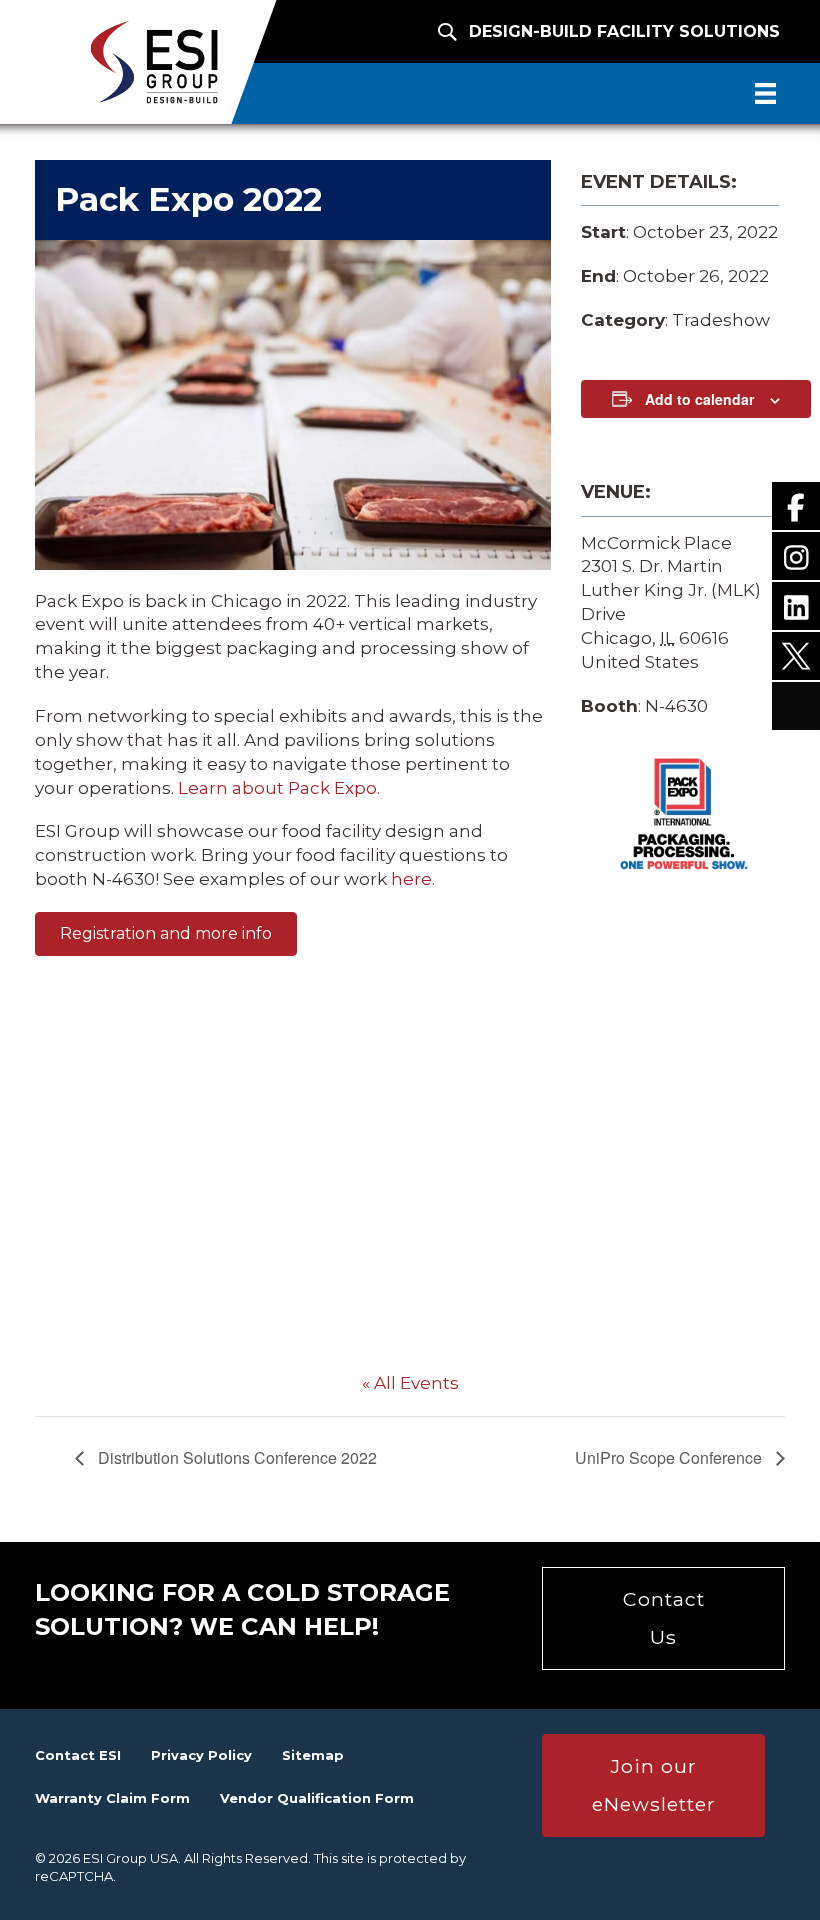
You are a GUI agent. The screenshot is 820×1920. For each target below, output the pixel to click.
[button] (166, 934)
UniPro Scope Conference (670, 1457)
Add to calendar (699, 399)
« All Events (410, 1383)
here (411, 879)
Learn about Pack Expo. (279, 788)
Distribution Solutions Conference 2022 (235, 1457)
